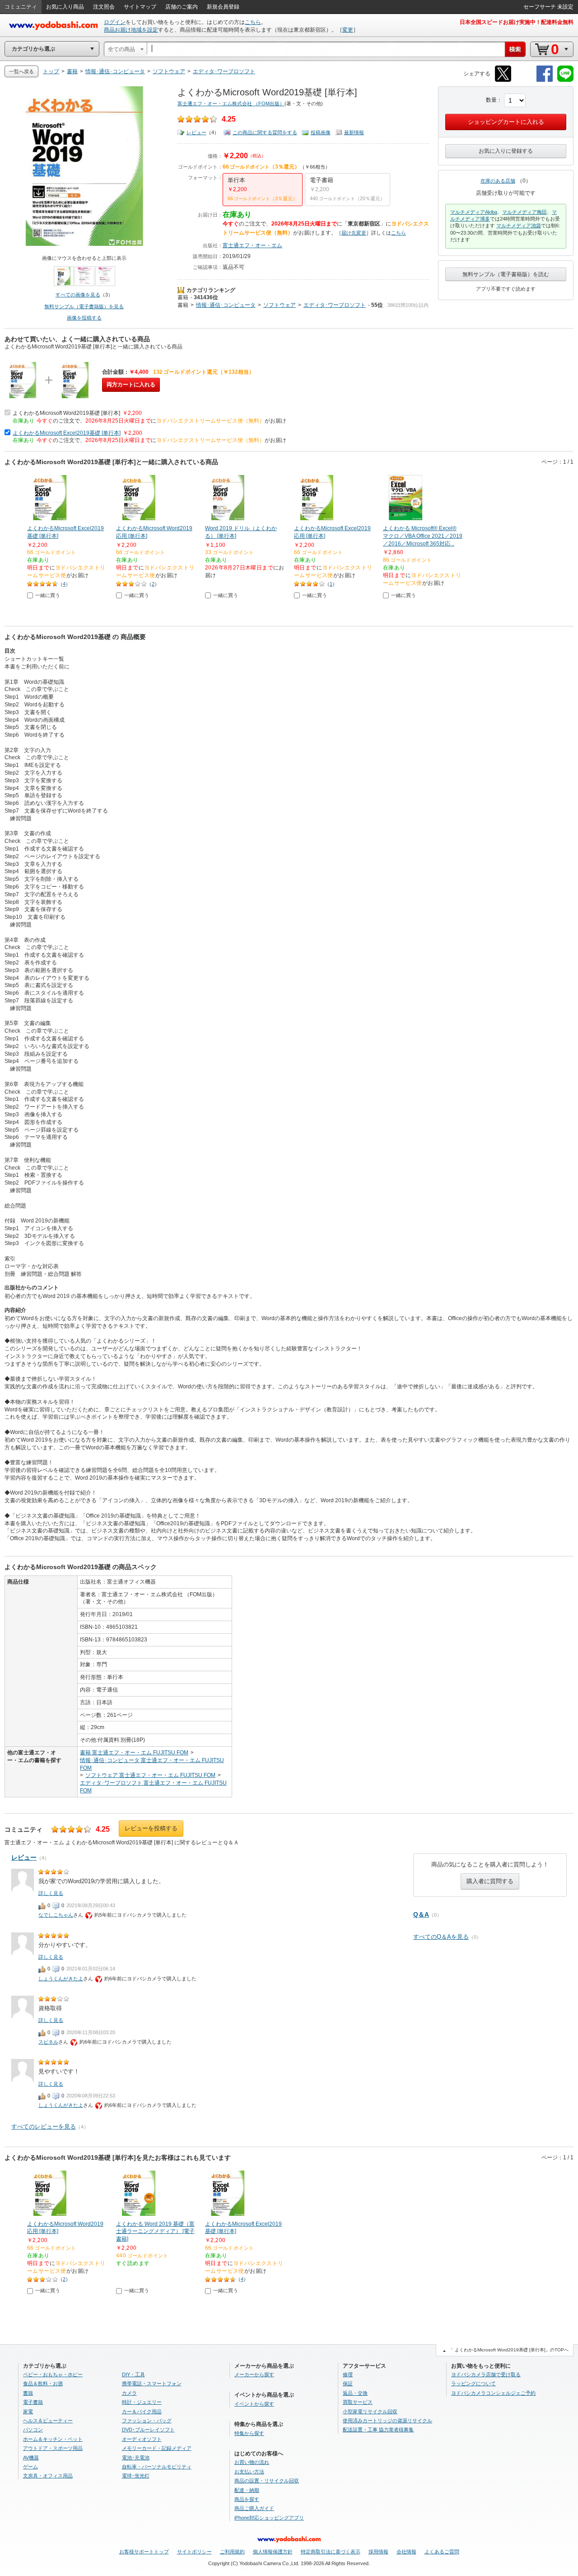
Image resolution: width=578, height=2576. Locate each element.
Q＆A (421, 1914)
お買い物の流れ (252, 2462)
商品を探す (247, 2499)
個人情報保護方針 (273, 2552)
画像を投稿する (84, 318)
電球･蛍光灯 (136, 2476)
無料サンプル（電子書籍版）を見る (84, 306)
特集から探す (249, 2433)
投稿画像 (321, 132)
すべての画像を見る (78, 295)
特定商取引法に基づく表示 (331, 2552)
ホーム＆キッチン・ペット (53, 2439)
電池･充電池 (136, 2458)
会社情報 (406, 2552)
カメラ (129, 2393)
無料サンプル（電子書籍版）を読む (506, 274)
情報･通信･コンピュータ (226, 305)
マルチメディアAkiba (474, 212)
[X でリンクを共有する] (503, 80)
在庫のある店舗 (498, 181)
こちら (253, 22)
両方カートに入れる (131, 385)
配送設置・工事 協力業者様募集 (378, 2430)
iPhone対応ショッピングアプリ (269, 2518)
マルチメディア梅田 (524, 212)
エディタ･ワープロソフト (335, 305)
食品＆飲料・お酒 (43, 2383)
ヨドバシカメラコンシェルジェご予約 (493, 2393)
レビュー (196, 132)
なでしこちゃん (56, 1915)
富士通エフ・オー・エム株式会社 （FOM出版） (231, 103)
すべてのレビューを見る (44, 2127)
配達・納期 (247, 2490)
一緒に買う (48, 595)
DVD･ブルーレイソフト (148, 2430)
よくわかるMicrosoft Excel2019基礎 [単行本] (67, 433)
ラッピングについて (473, 2383)
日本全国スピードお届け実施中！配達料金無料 (517, 22)
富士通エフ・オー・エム (252, 245)
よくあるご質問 (442, 2552)
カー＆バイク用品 (142, 2411)
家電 (28, 2411)
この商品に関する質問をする (265, 132)
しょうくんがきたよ (61, 1979)
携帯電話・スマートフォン (152, 2383)
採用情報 (378, 2552)
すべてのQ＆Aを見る (441, 1937)
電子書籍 (33, 2402)
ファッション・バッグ (147, 2421)
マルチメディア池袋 (519, 226)
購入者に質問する (490, 1881)
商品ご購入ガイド (254, 2508)
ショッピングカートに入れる (506, 122)
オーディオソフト (142, 2439)
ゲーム (30, 2467)
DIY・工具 (133, 2374)
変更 (348, 30)
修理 (348, 2374)
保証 (348, 2383)
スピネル (48, 2042)
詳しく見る (51, 1893)
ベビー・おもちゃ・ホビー (53, 2374)
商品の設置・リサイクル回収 (267, 2481)
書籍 (183, 297)
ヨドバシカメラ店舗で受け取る (486, 2374)
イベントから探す (254, 2404)
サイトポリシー (194, 2552)
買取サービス (358, 2402)
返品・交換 (355, 2393)
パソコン (33, 2430)
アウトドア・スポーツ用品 (53, 2448)
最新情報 (354, 132)
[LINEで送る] (565, 80)
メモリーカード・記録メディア (157, 2448)
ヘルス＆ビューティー (48, 2421)
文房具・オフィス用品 (48, 2476)
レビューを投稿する (151, 1828)
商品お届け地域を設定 (131, 30)
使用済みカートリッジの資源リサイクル (387, 2421)
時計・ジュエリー (142, 2402)
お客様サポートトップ (144, 2552)
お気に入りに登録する (506, 151)
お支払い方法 (249, 2472)
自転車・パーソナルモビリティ (157, 2467)
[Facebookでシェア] (545, 80)
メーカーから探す (254, 2374)
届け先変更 (354, 233)
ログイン (115, 22)
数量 (491, 100)
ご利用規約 (232, 2552)
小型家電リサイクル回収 (370, 2411)
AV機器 (31, 2458)
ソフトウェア (280, 305)
